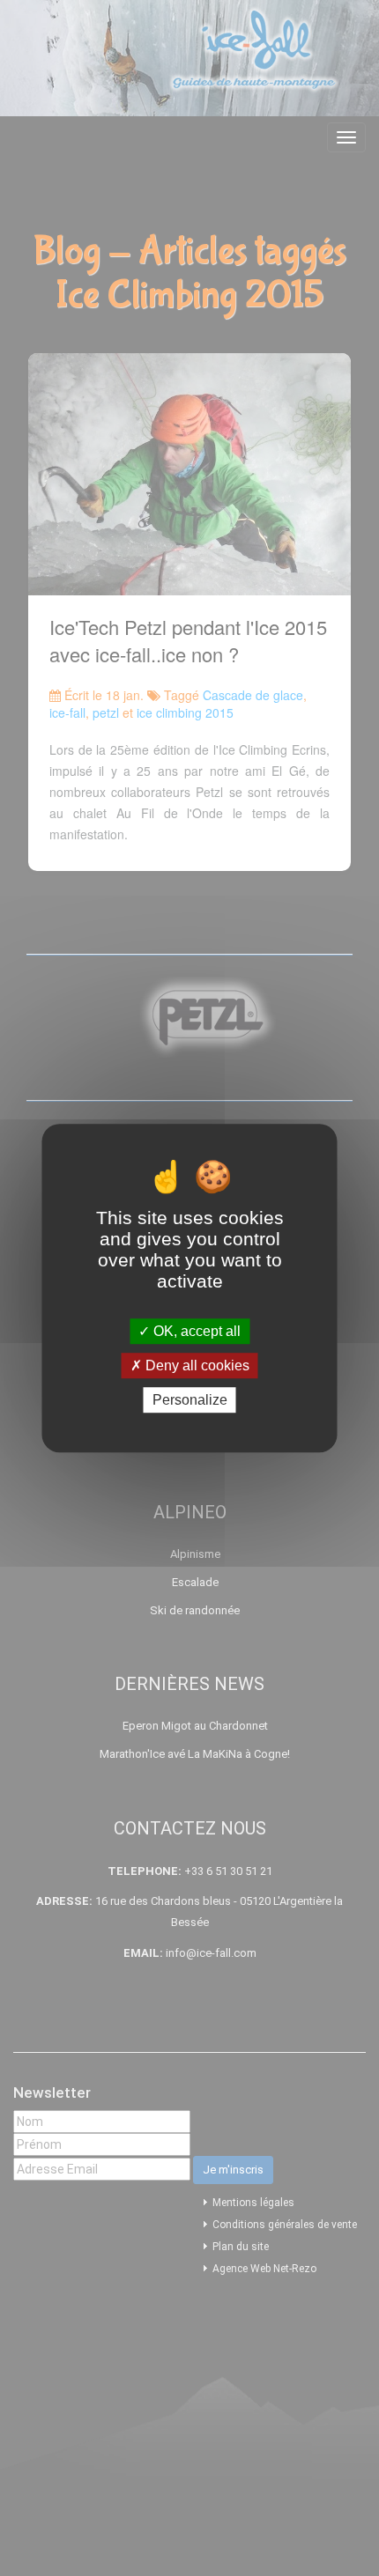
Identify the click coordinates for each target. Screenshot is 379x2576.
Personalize (190, 1400)
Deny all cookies (196, 1366)
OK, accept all (195, 1331)
